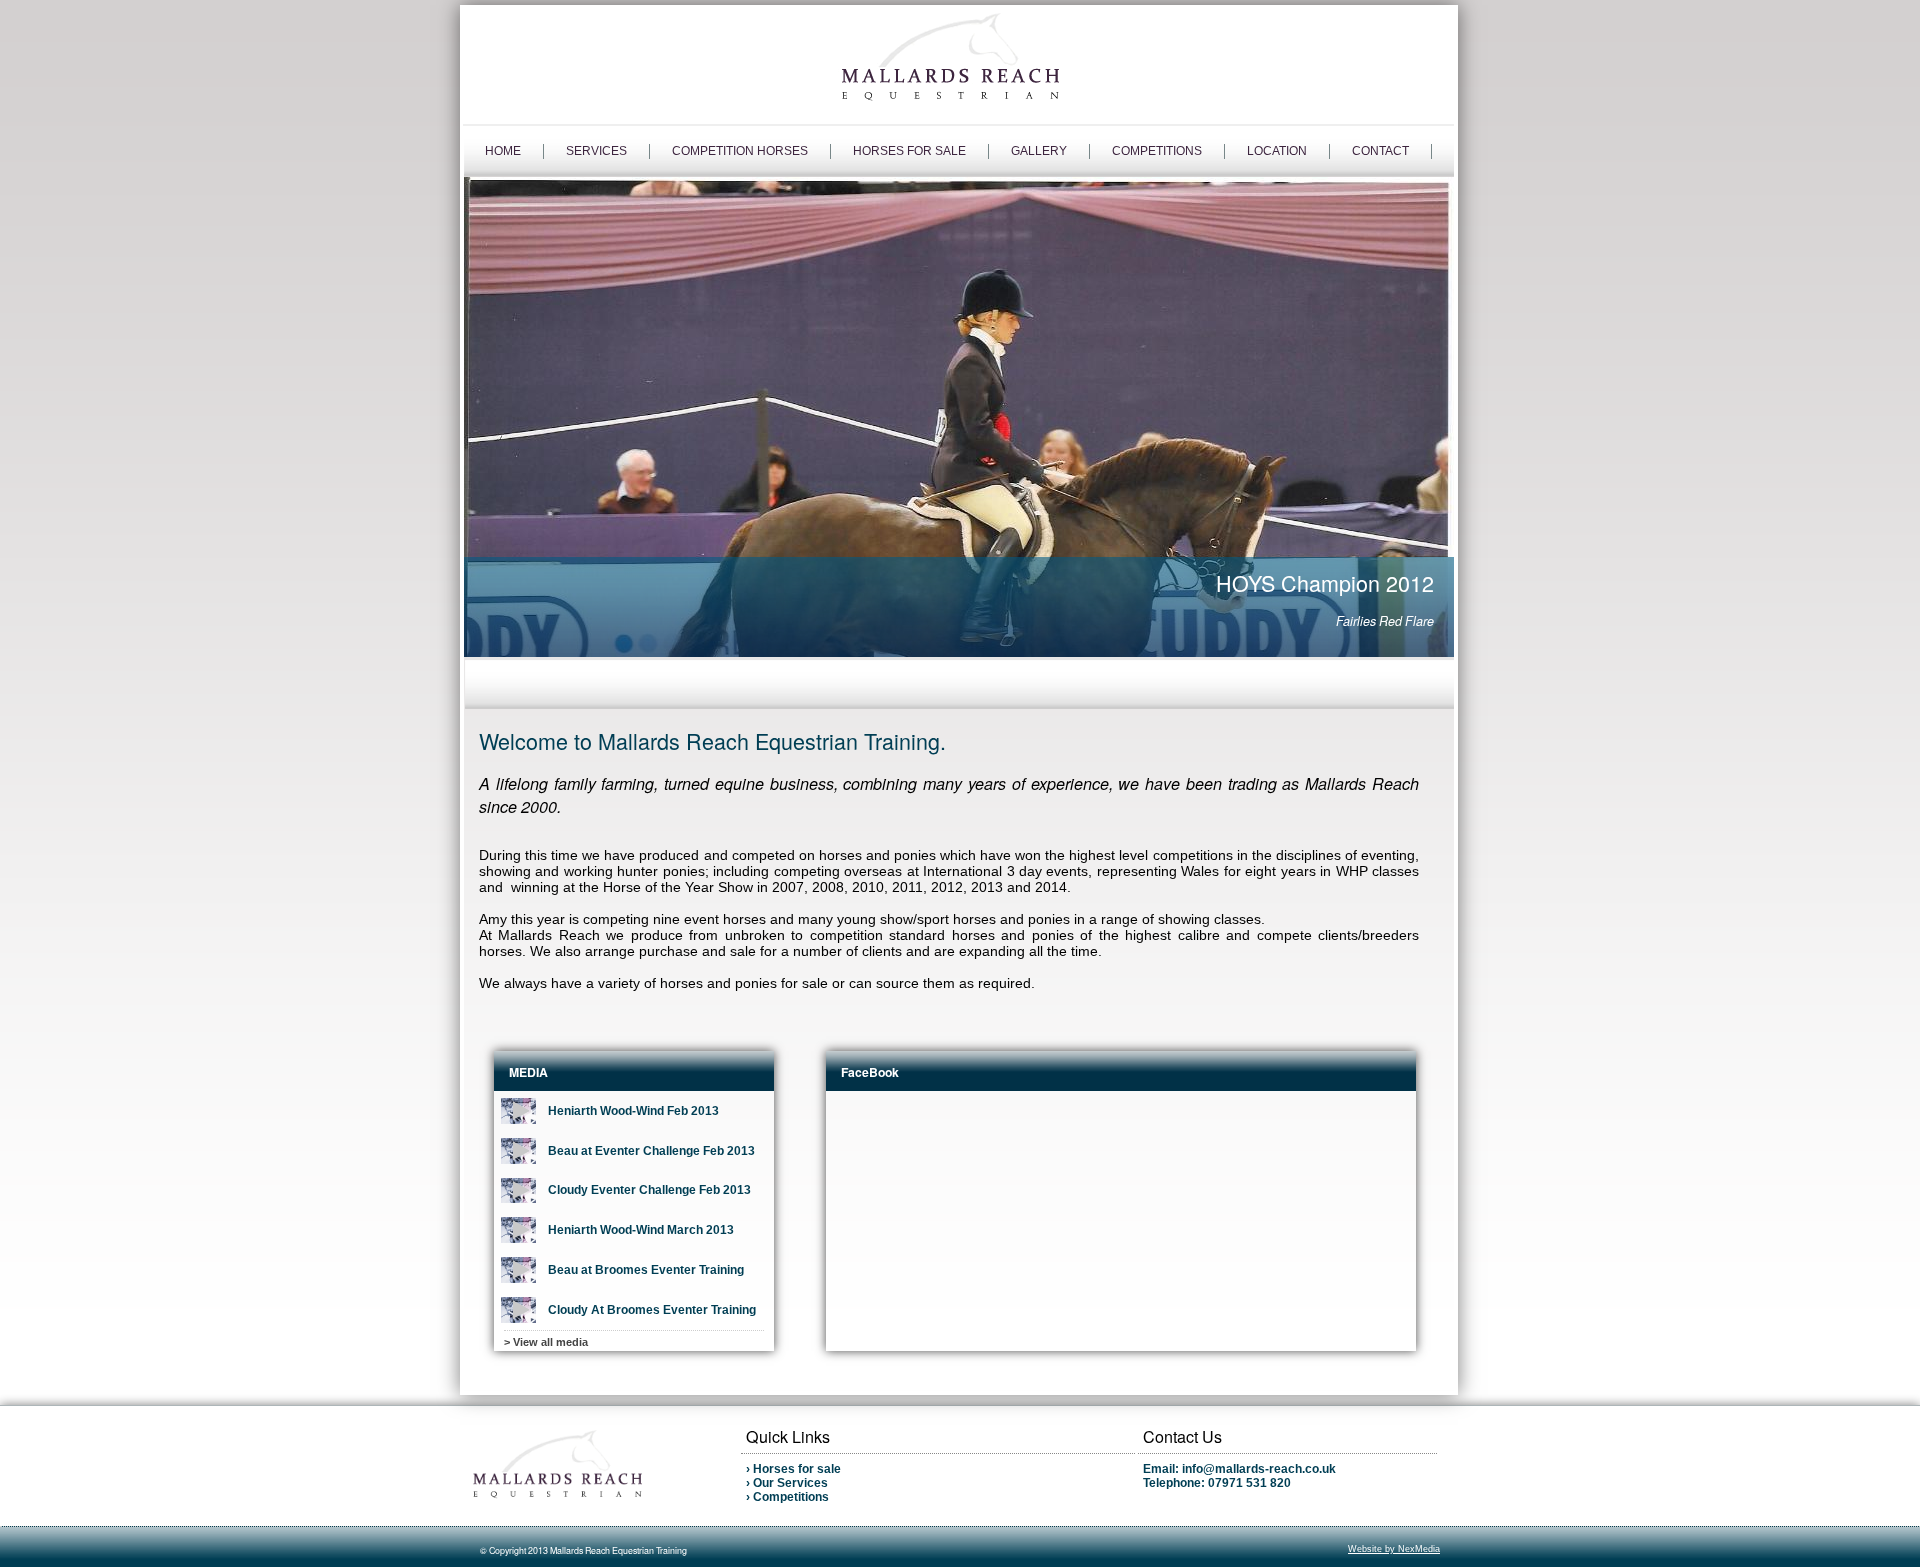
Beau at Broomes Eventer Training (646, 1270)
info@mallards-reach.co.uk (1259, 1469)
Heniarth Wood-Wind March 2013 (641, 1230)
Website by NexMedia (1394, 1549)
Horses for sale (797, 1469)
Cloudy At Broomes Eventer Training (652, 1310)
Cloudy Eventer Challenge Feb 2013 (649, 1190)
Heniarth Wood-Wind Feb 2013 (633, 1111)
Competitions (791, 1497)
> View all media (546, 1342)
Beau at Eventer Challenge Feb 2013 (651, 1151)
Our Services (790, 1483)
